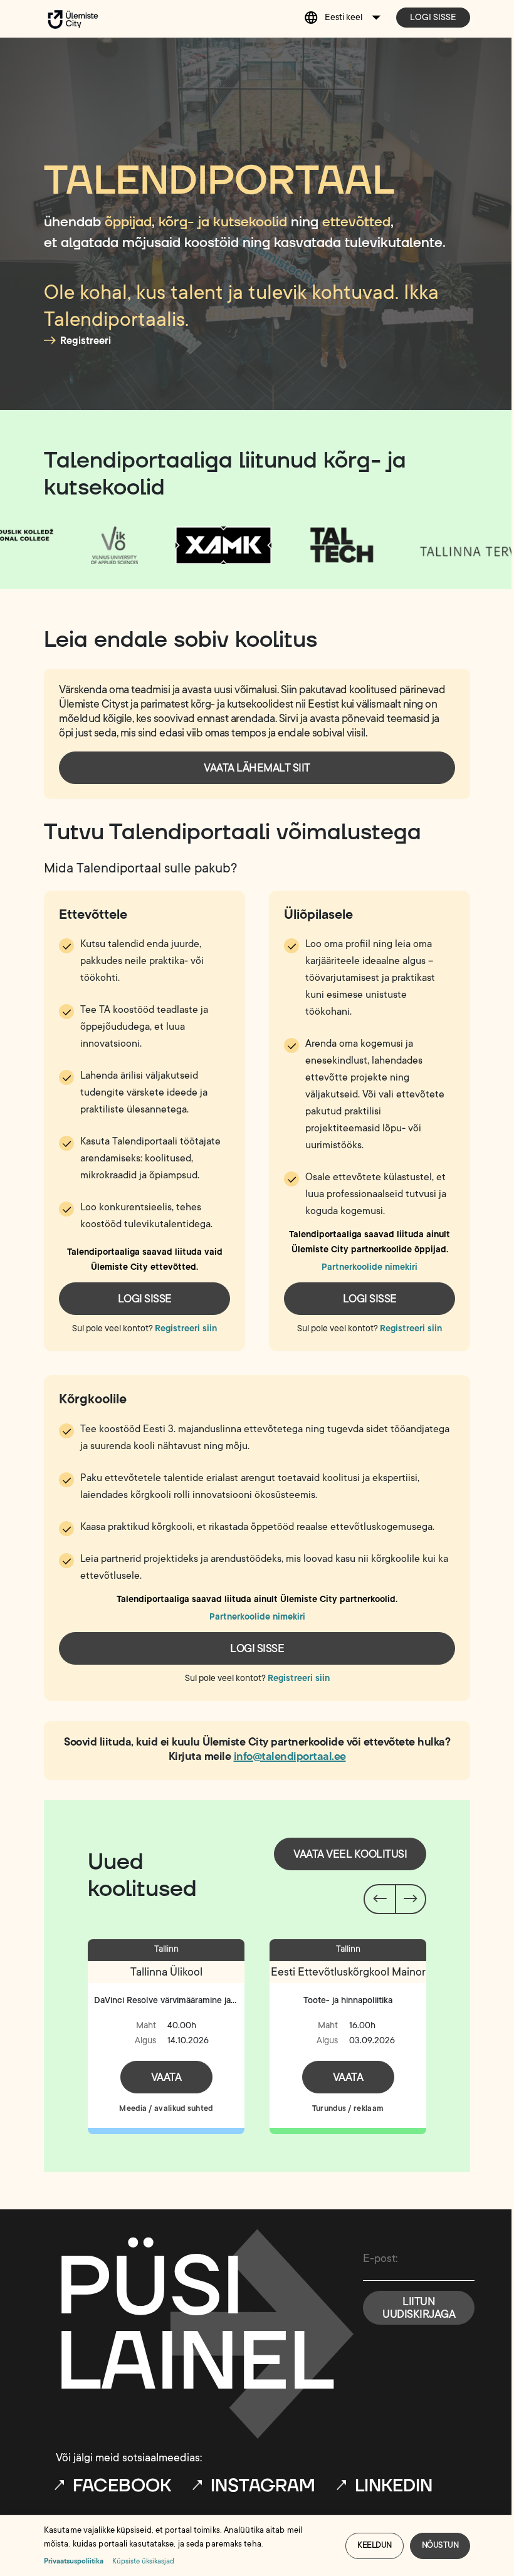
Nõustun (440, 2545)
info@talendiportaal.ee (290, 1756)
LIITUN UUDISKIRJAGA (419, 2308)
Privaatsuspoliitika (74, 2561)
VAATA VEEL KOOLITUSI (350, 1854)
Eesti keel (344, 17)
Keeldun (375, 2545)
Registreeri (86, 341)
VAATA (166, 2077)
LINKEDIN (394, 2486)
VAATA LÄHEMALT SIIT (257, 768)
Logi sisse (433, 17)
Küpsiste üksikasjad (143, 2561)
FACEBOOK (122, 2486)
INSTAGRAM (263, 2486)
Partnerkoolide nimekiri (370, 1267)
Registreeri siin (186, 1328)
